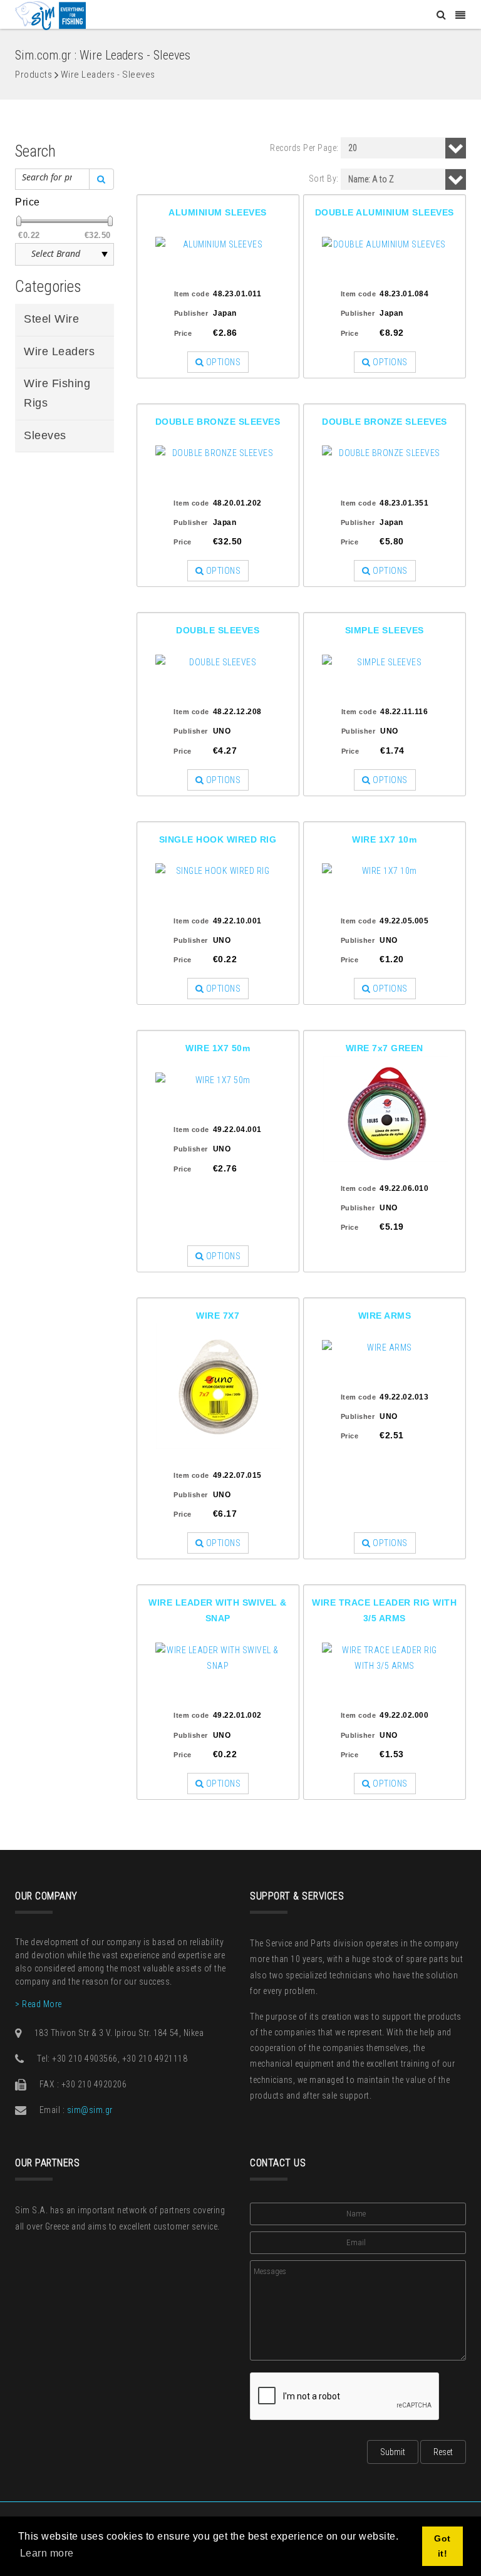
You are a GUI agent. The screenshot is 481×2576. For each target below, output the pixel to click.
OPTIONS (222, 362)
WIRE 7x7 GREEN (385, 1048)
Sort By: (324, 179)
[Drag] (19, 221)
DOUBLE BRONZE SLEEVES (218, 422)
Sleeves (45, 435)
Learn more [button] (47, 2553)
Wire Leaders (59, 351)
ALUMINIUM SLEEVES (218, 212)
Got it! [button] (442, 2546)
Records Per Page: (304, 148)
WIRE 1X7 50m (218, 1048)
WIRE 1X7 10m (384, 839)
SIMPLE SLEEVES (385, 630)
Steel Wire (51, 319)
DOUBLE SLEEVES (218, 630)
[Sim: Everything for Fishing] (50, 15)
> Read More (39, 2004)
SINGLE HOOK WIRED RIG (218, 839)
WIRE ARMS (385, 1316)
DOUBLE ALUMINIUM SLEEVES (385, 212)
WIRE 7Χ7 (218, 1316)
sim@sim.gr (90, 2110)
